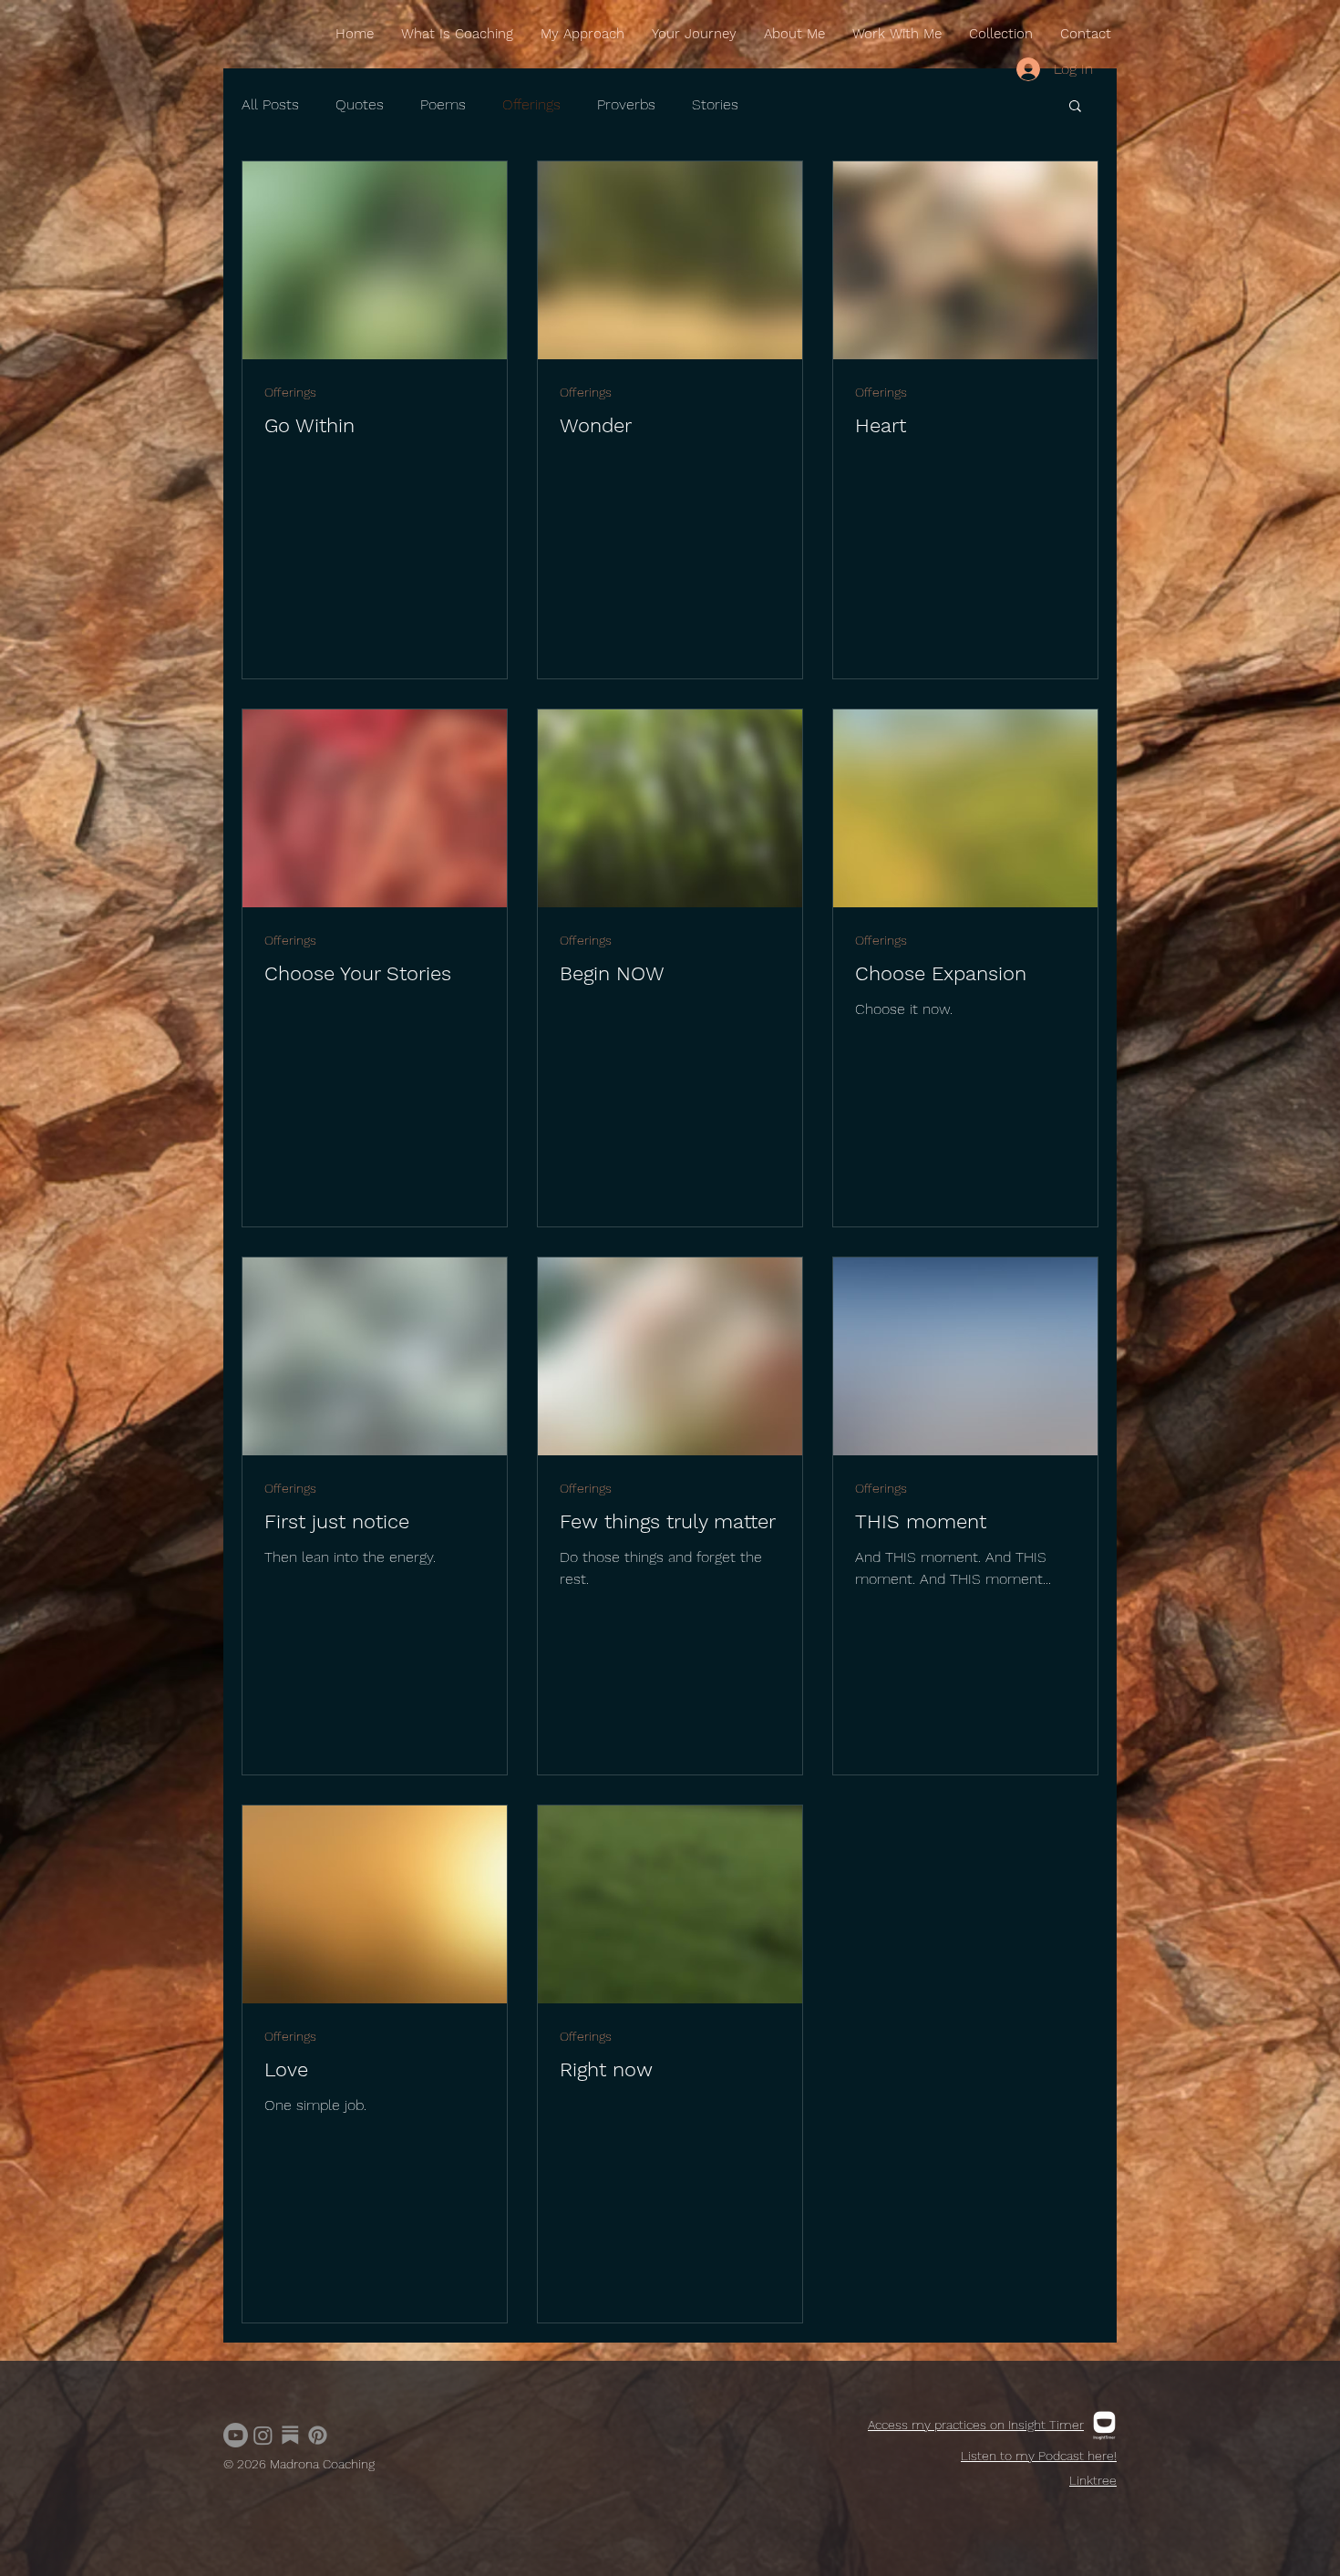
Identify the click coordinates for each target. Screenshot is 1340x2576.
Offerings (531, 104)
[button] (1075, 107)
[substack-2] (290, 2435)
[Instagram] (263, 2435)
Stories (715, 104)
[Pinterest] (318, 2435)
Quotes (360, 104)
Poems (443, 104)
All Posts (270, 104)
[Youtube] (236, 2435)
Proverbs (626, 104)
